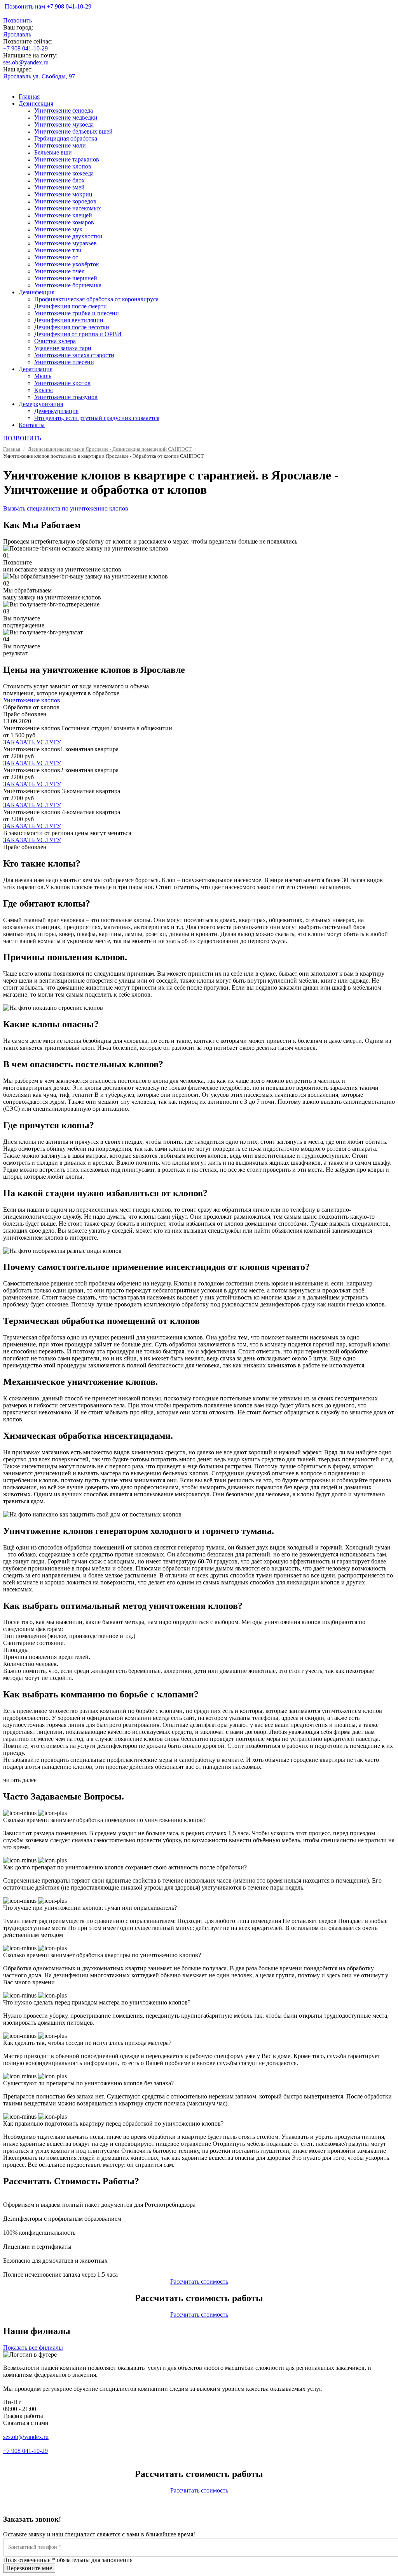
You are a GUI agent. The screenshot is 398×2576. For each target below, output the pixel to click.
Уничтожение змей (59, 187)
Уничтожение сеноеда (64, 110)
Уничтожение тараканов (67, 159)
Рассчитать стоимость (199, 2282)
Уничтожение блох (59, 180)
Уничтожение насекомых (68, 208)
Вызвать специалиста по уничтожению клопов (66, 508)
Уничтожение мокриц (63, 194)
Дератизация (36, 369)
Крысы (44, 390)
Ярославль (17, 34)
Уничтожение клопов (63, 166)
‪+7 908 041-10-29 (25, 48)
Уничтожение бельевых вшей (73, 131)
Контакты (32, 425)
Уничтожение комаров (64, 222)
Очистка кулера (55, 341)
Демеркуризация (41, 404)
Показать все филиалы (33, 2348)
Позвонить (17, 20)
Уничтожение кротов (62, 383)
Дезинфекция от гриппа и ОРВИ (78, 334)
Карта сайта (19, 2458)
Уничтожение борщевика (68, 285)
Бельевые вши (53, 152)
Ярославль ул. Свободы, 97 (39, 76)
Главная (29, 96)
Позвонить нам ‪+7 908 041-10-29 (48, 6)
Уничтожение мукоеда (64, 124)
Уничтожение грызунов (66, 397)
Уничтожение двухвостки (68, 236)
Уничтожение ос (56, 257)
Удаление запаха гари (63, 348)
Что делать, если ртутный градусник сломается (97, 418)
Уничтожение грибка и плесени (77, 313)
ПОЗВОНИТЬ (22, 438)
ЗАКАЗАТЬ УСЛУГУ (32, 742)
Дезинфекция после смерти (71, 306)
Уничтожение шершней (66, 278)
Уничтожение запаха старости (74, 355)
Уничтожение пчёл (59, 271)
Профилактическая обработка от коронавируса (96, 299)
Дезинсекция (36, 103)
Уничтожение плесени (64, 362)
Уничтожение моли (60, 145)
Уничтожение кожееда (64, 173)
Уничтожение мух (58, 229)
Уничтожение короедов (65, 201)
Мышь (43, 376)
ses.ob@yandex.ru (26, 62)
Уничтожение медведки (66, 117)
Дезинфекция (37, 292)
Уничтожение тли (58, 250)
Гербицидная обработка (66, 138)
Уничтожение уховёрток (67, 264)
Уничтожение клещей (63, 215)
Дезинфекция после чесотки (72, 327)
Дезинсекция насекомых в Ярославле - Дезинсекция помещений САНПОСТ (110, 449)
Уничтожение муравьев (65, 243)
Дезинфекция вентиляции (69, 320)
